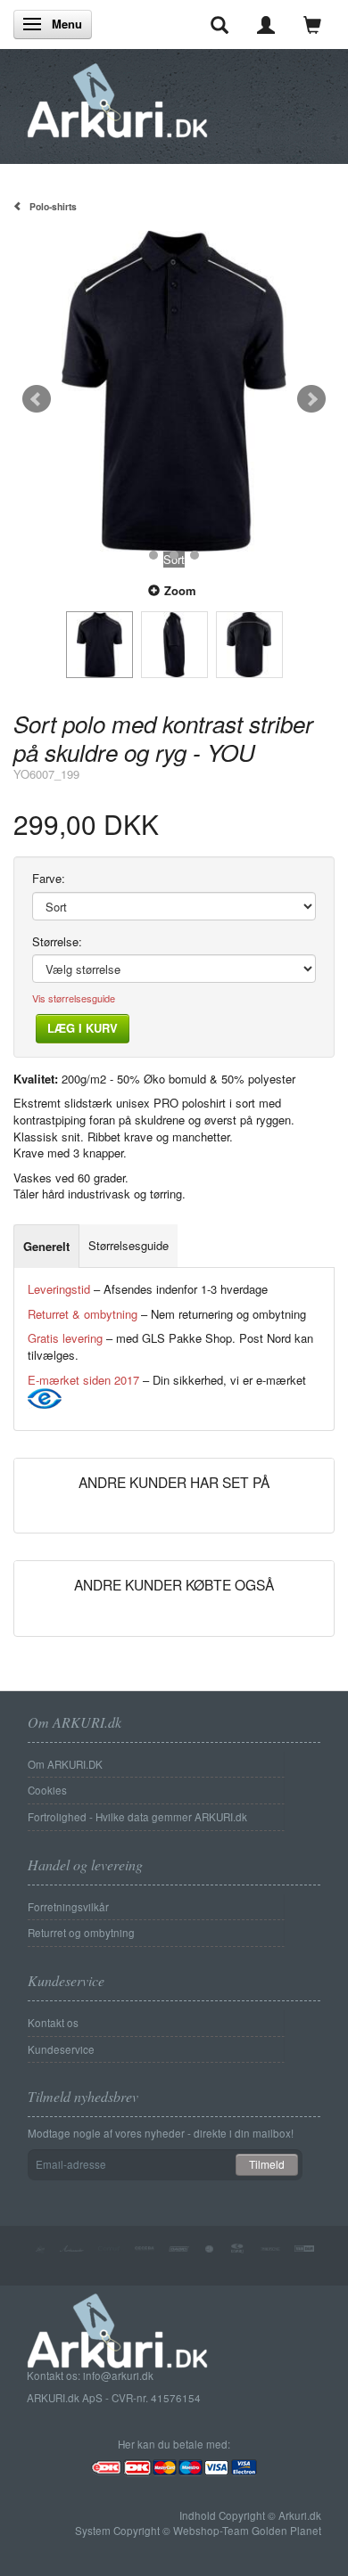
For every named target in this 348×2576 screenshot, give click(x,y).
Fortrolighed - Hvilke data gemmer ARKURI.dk (137, 1817)
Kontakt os (53, 2023)
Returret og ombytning (81, 1933)
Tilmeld (267, 2164)
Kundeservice (61, 2049)
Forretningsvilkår (68, 1907)
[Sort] (174, 391)
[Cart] (312, 24)
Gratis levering (65, 1338)
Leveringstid (59, 1289)
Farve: (49, 879)
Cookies (47, 1790)
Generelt (46, 1246)
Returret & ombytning (83, 1314)
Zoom (180, 590)
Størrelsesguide (128, 1245)
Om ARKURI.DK (65, 1764)
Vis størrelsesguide (74, 998)
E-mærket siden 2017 (83, 1380)
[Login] (266, 24)
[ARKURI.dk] (117, 96)
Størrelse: (57, 942)
